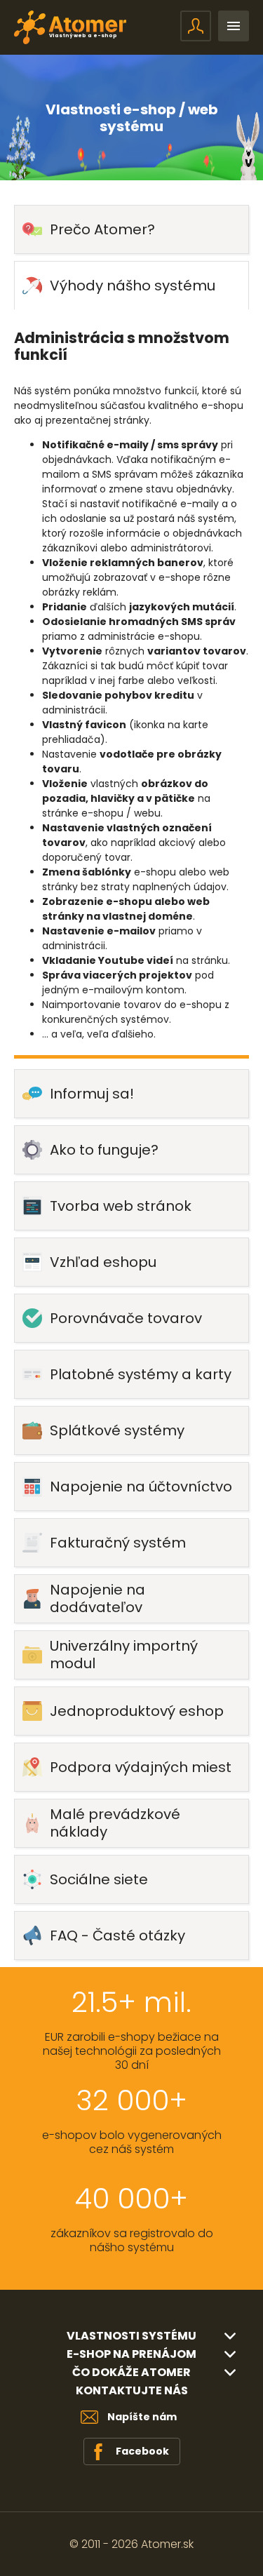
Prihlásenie (196, 26)
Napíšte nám (142, 2417)
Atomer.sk (167, 2544)
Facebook (142, 2451)
